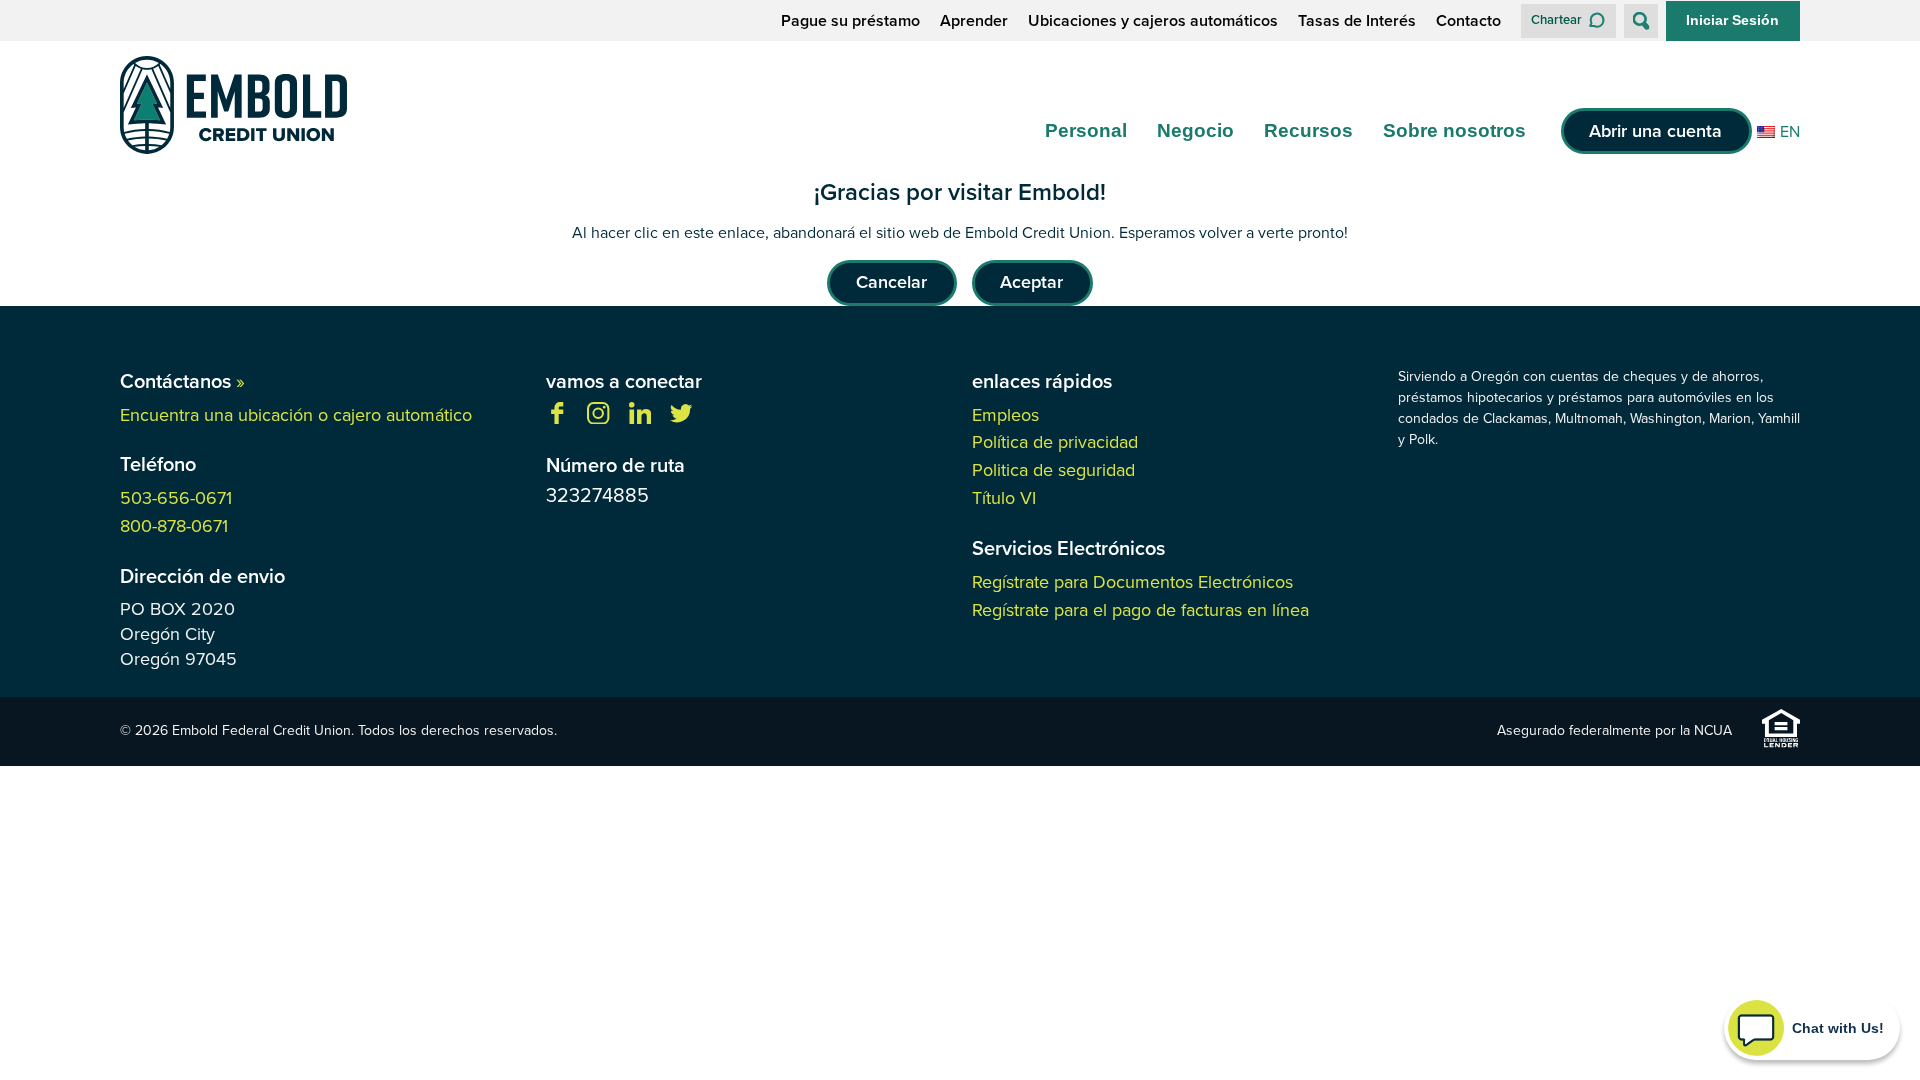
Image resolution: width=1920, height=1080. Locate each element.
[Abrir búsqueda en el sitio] (1641, 21)
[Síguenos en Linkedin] (640, 418)
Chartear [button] (1556, 19)
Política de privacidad (1055, 442)
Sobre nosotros (1454, 130)
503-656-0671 (176, 498)
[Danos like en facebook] (557, 418)
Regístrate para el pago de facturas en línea (1140, 610)
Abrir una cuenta (1655, 131)
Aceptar (1031, 282)
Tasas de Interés (1357, 21)
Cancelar (891, 282)
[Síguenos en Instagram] (598, 418)
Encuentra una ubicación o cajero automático (296, 415)
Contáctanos (182, 381)
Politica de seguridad (1053, 470)
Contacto (1468, 21)
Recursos (1308, 130)
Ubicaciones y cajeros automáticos (1153, 21)
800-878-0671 (174, 526)
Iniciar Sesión (1732, 20)
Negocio (1195, 130)
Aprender (974, 21)
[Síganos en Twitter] (681, 418)
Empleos (1005, 415)
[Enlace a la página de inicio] (233, 108)
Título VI (1004, 498)
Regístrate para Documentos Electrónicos (1132, 582)
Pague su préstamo (850, 21)
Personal (1086, 130)
